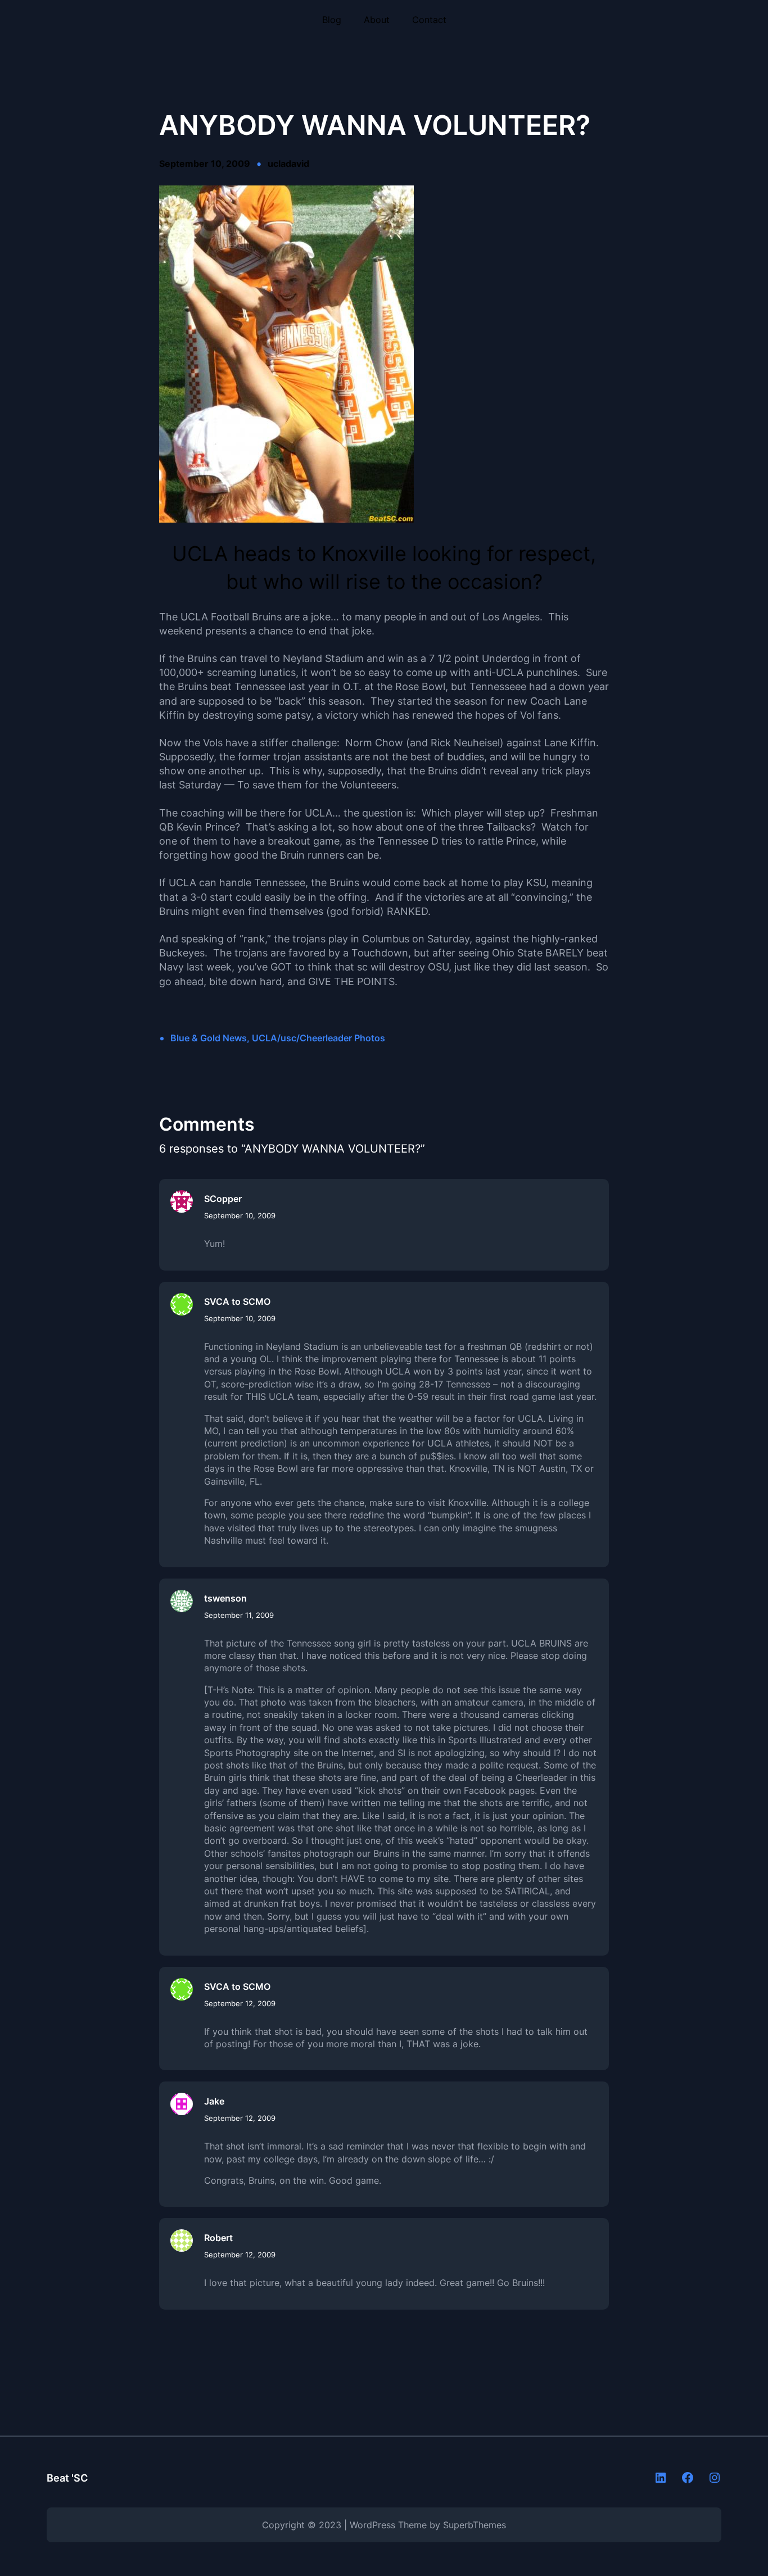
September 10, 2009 (240, 1216)
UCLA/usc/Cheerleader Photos (319, 1038)
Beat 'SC (67, 2478)
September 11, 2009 (239, 1615)
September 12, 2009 (240, 2003)
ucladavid (288, 164)
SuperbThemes (475, 2525)
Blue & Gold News (209, 1038)
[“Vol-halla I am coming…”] (286, 519)
